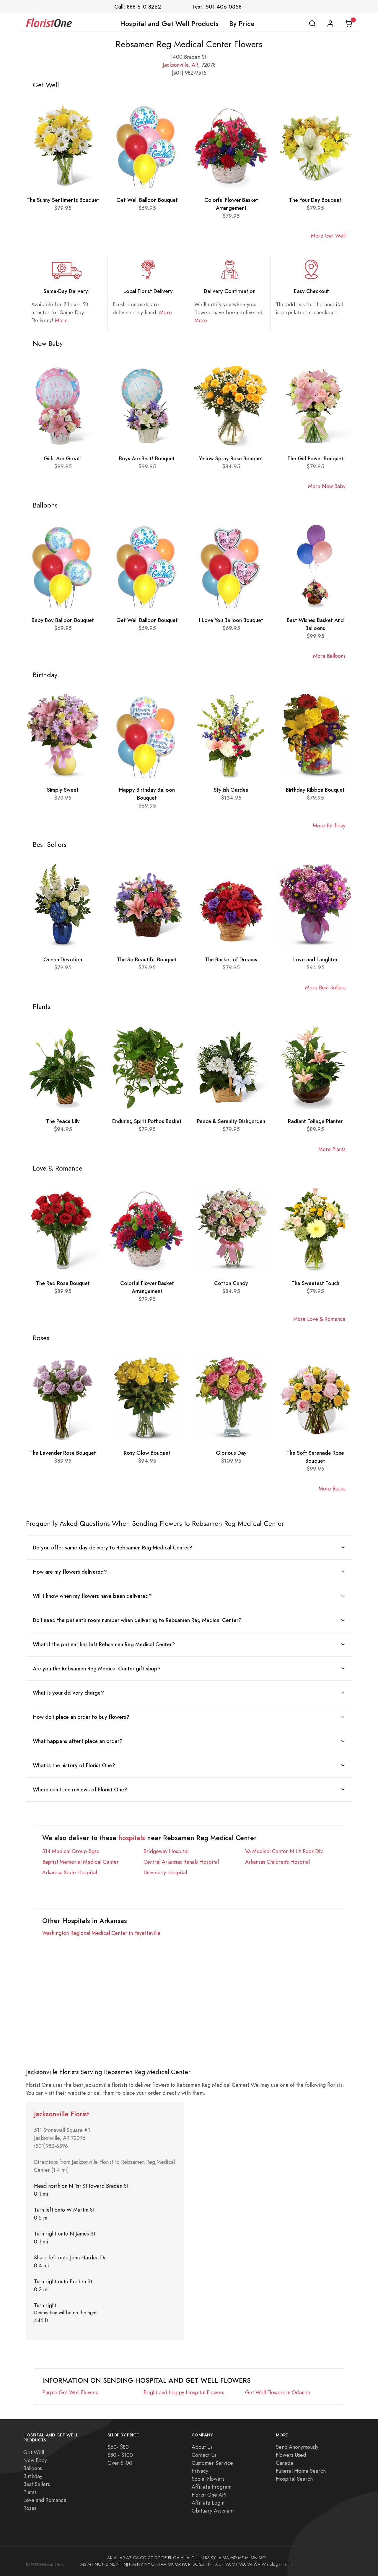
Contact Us (204, 2455)
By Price (242, 24)
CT (150, 2558)
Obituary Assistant (213, 2511)
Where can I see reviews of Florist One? (80, 1789)
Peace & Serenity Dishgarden (231, 1121)
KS (207, 2558)
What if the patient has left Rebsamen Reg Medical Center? (104, 1644)
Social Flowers (208, 2479)
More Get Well (328, 236)
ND (105, 2564)
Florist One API (209, 2495)
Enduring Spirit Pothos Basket (147, 1121)
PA (184, 2564)
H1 (290, 2564)
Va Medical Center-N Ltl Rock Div (284, 1851)
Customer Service (212, 2463)
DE (164, 2558)
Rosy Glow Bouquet (147, 1453)
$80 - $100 (120, 2455)
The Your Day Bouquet (315, 200)
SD (202, 2564)
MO (262, 2558)
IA (188, 2558)
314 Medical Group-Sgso (71, 1851)
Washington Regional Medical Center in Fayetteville (101, 1933)
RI (190, 2564)
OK (171, 2564)
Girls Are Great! (63, 458)
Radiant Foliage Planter (315, 1121)
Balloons (33, 2468)
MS (83, 2564)
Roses (30, 2508)
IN (202, 2558)
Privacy (200, 2471)
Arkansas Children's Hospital (277, 1862)
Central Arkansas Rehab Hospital (181, 1862)
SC (195, 2564)
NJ (126, 2564)
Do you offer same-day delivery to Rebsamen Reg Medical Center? (113, 1548)
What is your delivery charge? (68, 1693)
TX (215, 2564)
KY (213, 2558)
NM (132, 2564)
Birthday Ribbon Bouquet (315, 790)
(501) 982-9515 (189, 73)
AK (110, 2558)
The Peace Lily (63, 1121)
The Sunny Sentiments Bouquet (63, 200)
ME (241, 2558)
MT (91, 2564)
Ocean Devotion (63, 959)
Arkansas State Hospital (70, 1872)
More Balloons (329, 656)
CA (136, 2558)
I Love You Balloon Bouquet (231, 620)
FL (170, 2558)
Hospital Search (294, 2479)
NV (140, 2564)
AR (195, 65)
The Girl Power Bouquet (315, 458)
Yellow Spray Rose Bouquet (231, 458)
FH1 (283, 2564)
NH (119, 2564)
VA (228, 2564)
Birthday (33, 2476)
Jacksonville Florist (62, 2114)
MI (247, 2558)
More (61, 320)
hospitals (132, 1838)
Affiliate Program (212, 2487)
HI (183, 2558)
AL (116, 2558)
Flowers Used (291, 2455)
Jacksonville (176, 65)
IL (197, 2558)
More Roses (332, 1489)
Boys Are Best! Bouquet (147, 458)
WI (250, 2564)
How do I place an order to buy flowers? (81, 1717)
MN (254, 2558)
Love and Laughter (315, 959)
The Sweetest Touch (315, 1283)
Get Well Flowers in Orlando (278, 2392)
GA (176, 2558)
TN (208, 2564)
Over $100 (120, 2463)
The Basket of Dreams (231, 959)
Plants (30, 2492)
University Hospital (165, 1872)
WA (243, 2564)
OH (154, 2564)
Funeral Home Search (301, 2471)
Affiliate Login (208, 2503)
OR (178, 2564)
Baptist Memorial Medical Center (80, 1862)
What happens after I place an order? (78, 1741)
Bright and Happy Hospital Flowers (184, 2392)
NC (98, 2564)
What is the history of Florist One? (74, 1765)
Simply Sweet (63, 790)
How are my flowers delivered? (70, 1572)
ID (193, 2558)
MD (234, 2558)
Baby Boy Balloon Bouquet (63, 620)
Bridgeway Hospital (166, 1851)
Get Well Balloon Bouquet (147, 200)
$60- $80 (118, 2447)
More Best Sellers (325, 987)
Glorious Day (231, 1453)
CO (143, 2558)
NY (147, 2564)
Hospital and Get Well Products (169, 24)
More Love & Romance (319, 1319)
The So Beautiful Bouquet (147, 959)
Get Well (34, 2452)
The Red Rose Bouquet (63, 1283)
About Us (202, 2447)
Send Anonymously (297, 2447)
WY (265, 2564)
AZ (129, 2558)
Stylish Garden (231, 790)
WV (257, 2564)
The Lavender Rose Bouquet (63, 1453)
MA (226, 2558)
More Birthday (329, 825)
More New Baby (327, 486)
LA (219, 2558)
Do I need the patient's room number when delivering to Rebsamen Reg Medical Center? (137, 1620)
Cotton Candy (231, 1283)
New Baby (35, 2460)
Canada (284, 2463)
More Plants (332, 1149)
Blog (274, 2564)
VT (235, 2564)
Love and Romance (45, 2500)
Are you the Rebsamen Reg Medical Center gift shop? (97, 1668)
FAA (163, 2564)
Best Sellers (37, 2484)
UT (221, 2564)
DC (157, 2558)
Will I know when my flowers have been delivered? (92, 1596)
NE (112, 2564)
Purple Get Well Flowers (70, 2392)
